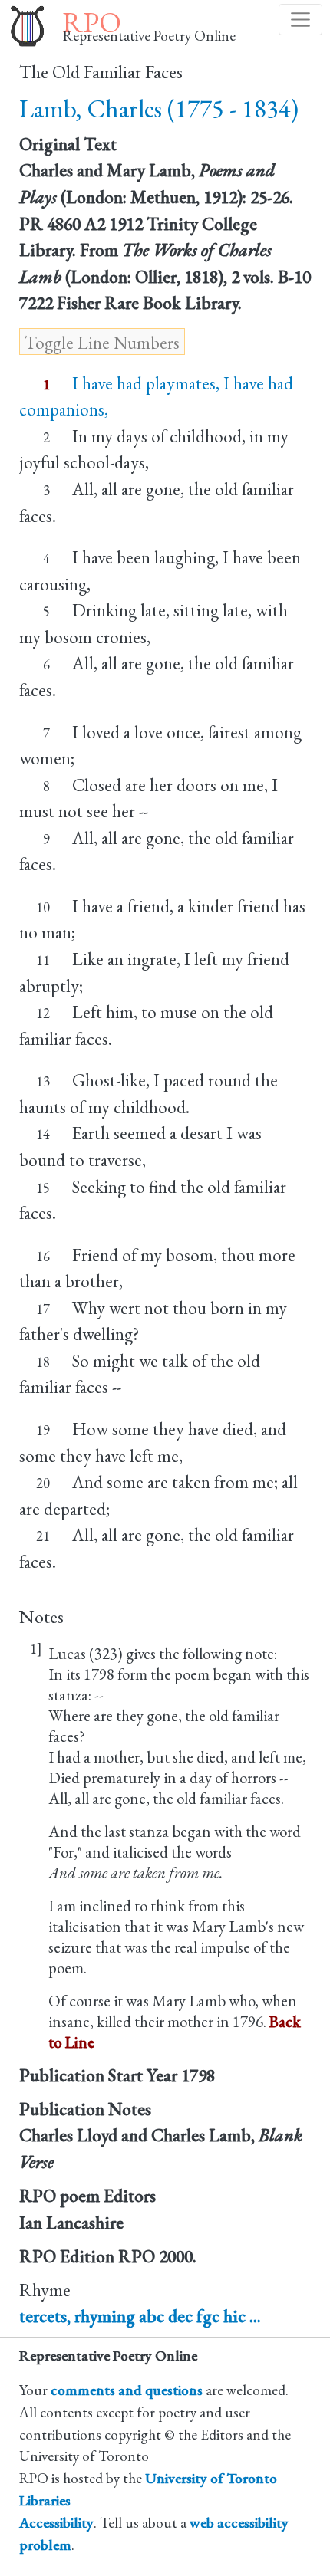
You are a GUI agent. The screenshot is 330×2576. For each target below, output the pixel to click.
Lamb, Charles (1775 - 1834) (159, 108)
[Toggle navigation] (300, 20)
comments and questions (127, 2390)
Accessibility (56, 2523)
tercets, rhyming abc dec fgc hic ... (140, 2316)
